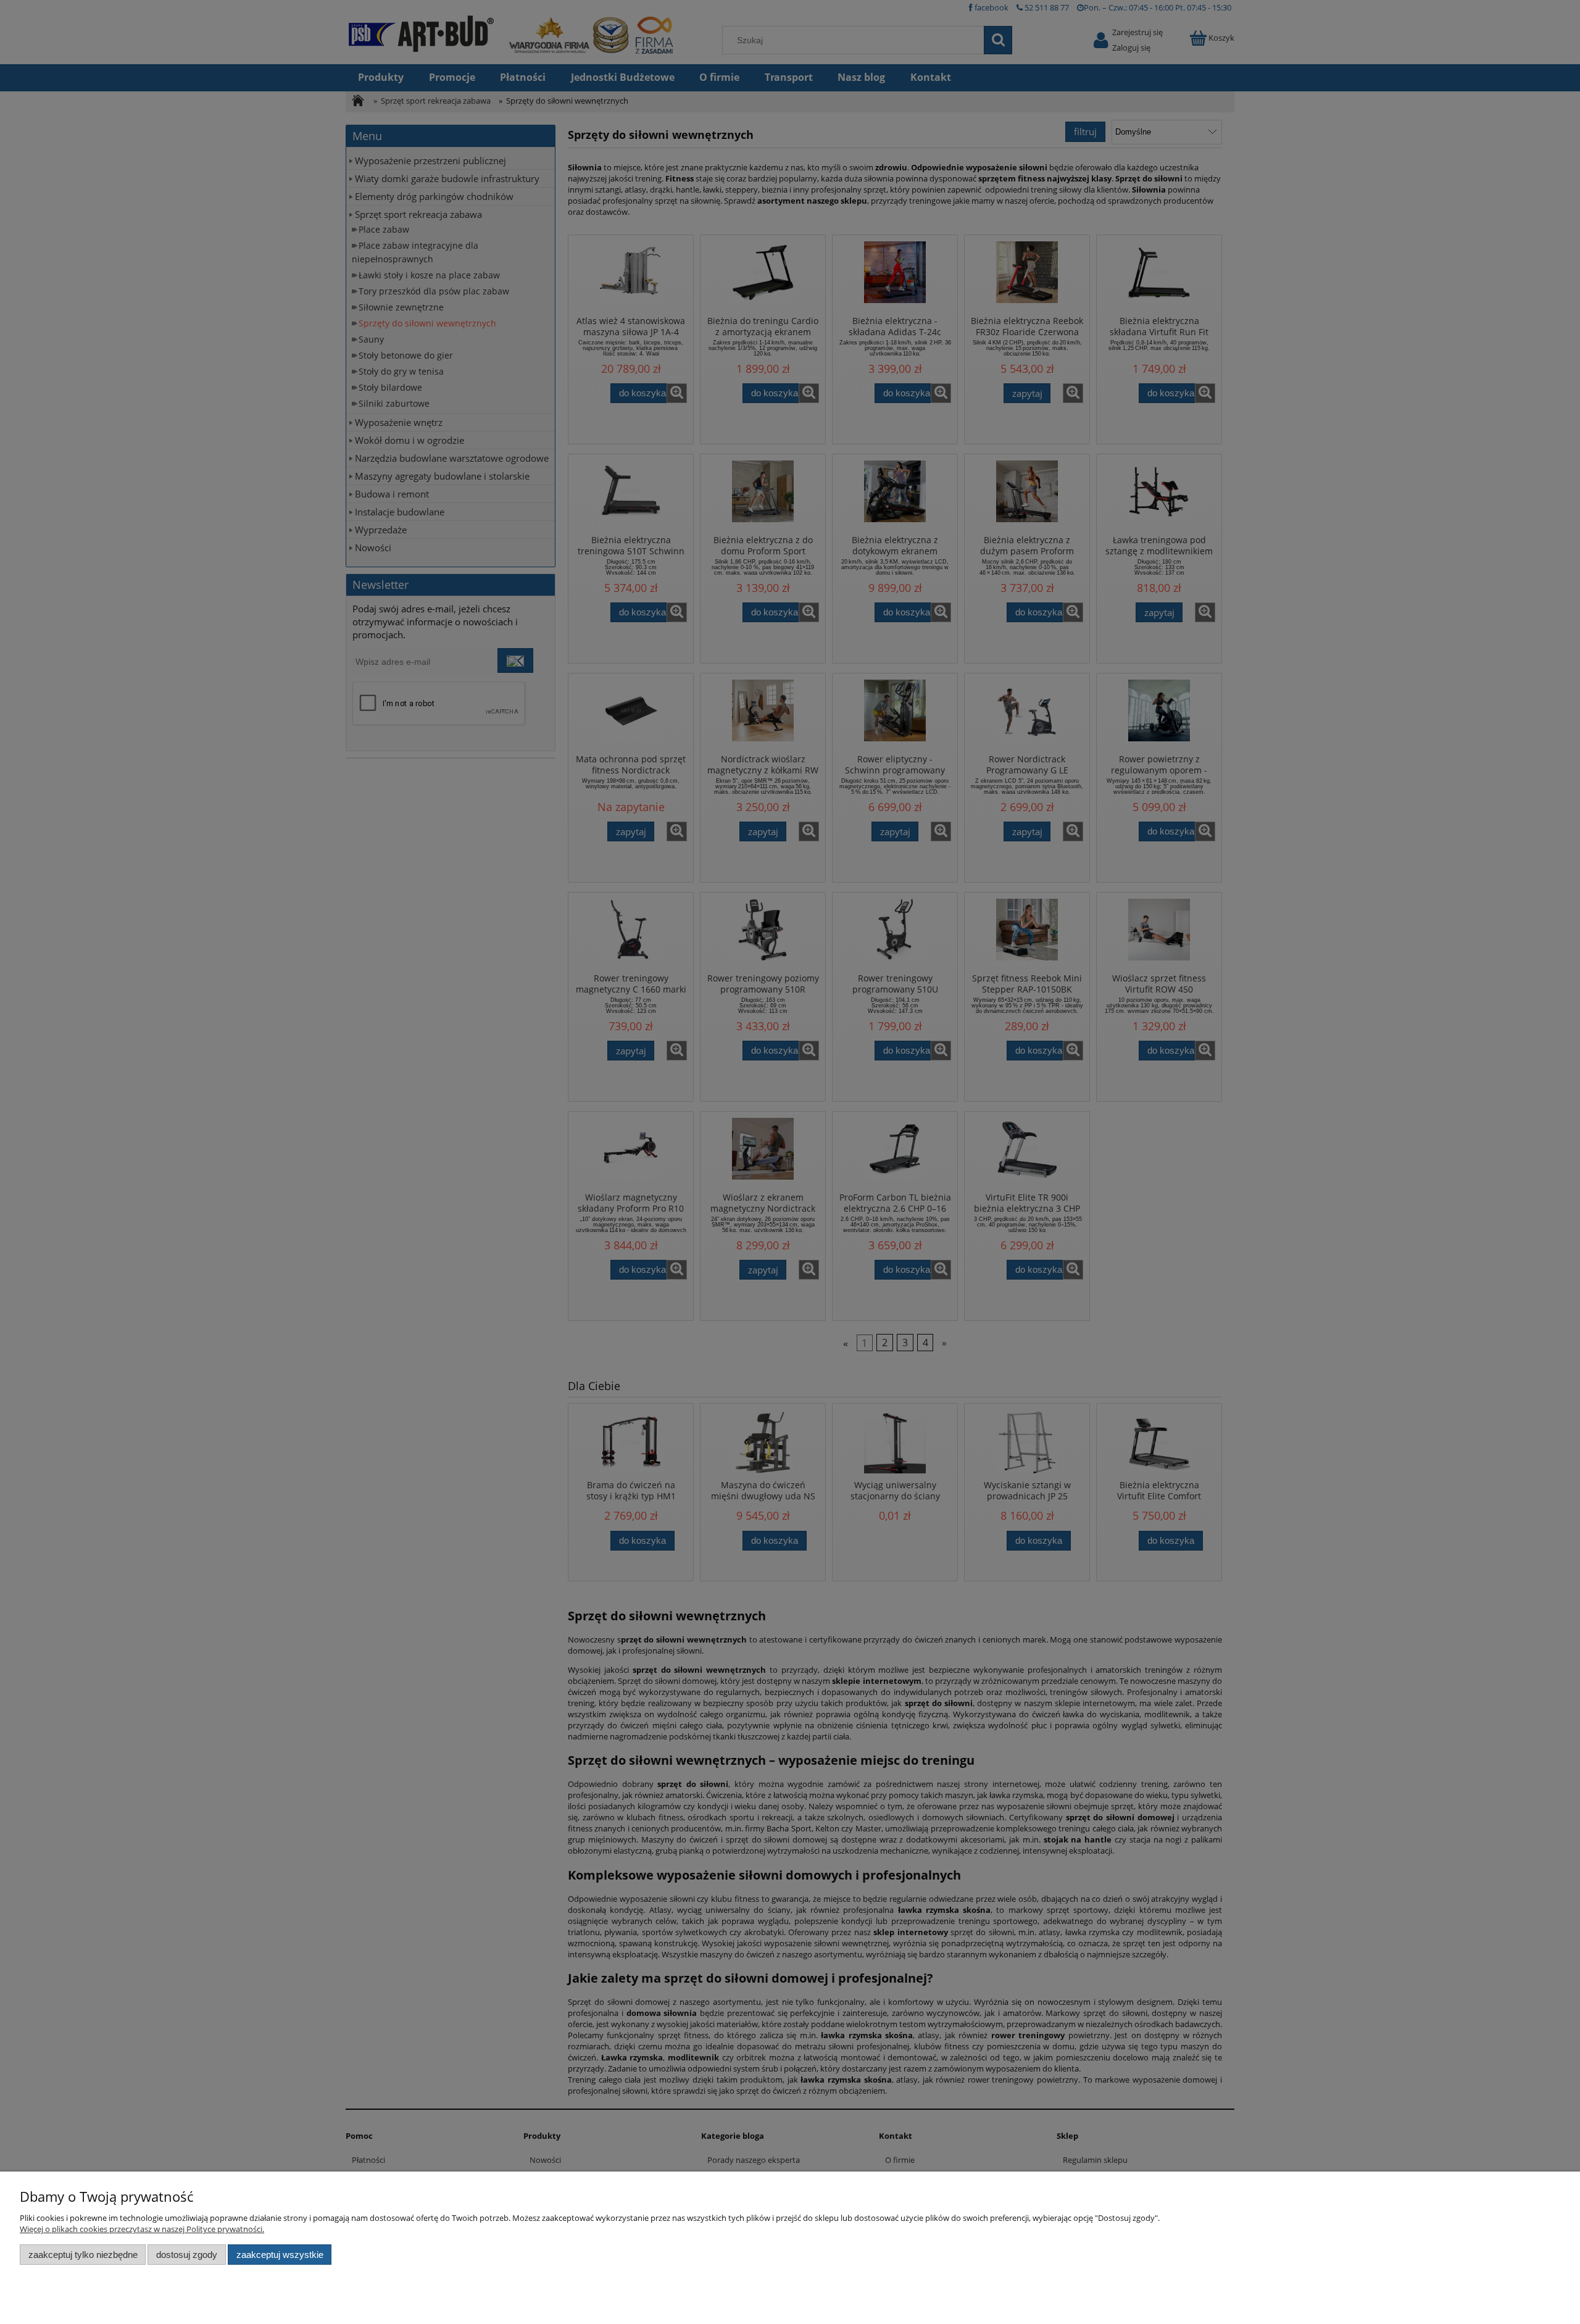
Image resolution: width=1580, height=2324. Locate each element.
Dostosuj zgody (187, 2255)
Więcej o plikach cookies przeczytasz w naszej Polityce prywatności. (142, 2229)
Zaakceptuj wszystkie (280, 2255)
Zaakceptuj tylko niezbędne (83, 2255)
